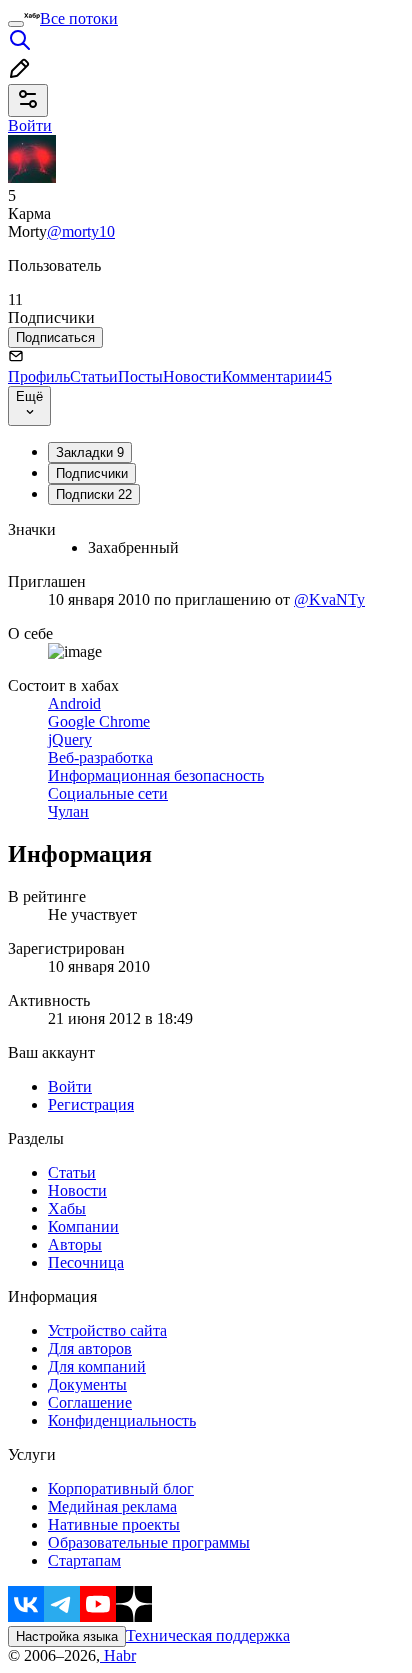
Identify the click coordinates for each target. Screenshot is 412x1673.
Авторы (75, 1244)
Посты (140, 376)
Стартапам (84, 1560)
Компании (83, 1226)
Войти (70, 1086)
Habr (118, 1655)
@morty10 (81, 231)
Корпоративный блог (121, 1488)
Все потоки (79, 18)
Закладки (90, 452)
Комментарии (277, 376)
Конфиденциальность (122, 1420)
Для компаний (97, 1366)
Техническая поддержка (208, 1635)
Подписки (94, 494)
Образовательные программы (149, 1542)
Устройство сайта (107, 1330)
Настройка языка (67, 1636)
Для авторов (90, 1348)
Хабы (67, 1208)
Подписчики (92, 473)
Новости (192, 376)
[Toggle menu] (16, 24)
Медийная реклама (112, 1506)
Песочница (86, 1262)
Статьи (94, 376)
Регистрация (91, 1104)
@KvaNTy (329, 599)
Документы (87, 1384)
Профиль (39, 376)
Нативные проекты (114, 1524)
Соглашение (90, 1402)
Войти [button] (30, 125)
